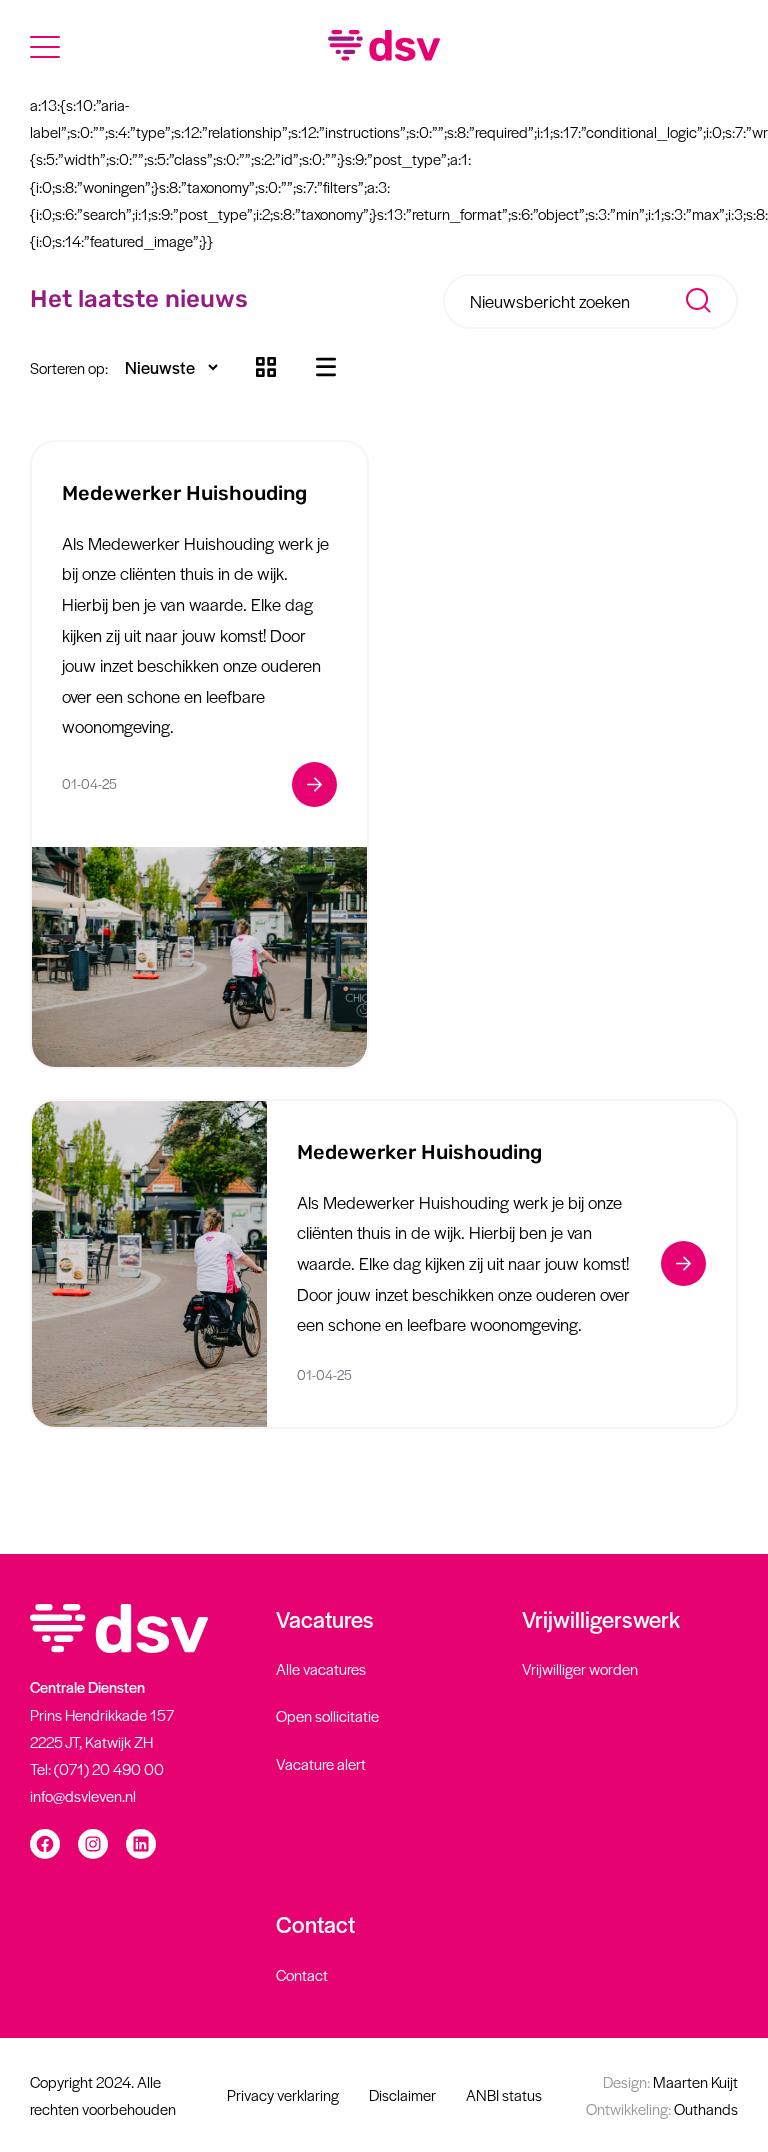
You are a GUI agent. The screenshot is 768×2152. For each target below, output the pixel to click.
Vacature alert (321, 1763)
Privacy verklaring (283, 2094)
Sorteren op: (69, 367)
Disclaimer (402, 2094)
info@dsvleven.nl (83, 1795)
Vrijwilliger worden (580, 1668)
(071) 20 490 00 (109, 1768)
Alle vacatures (321, 1668)
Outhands (662, 2108)
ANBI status (504, 2094)
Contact (315, 1924)
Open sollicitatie (327, 1715)
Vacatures (325, 1619)
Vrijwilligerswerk (601, 1619)
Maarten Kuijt (670, 2081)
